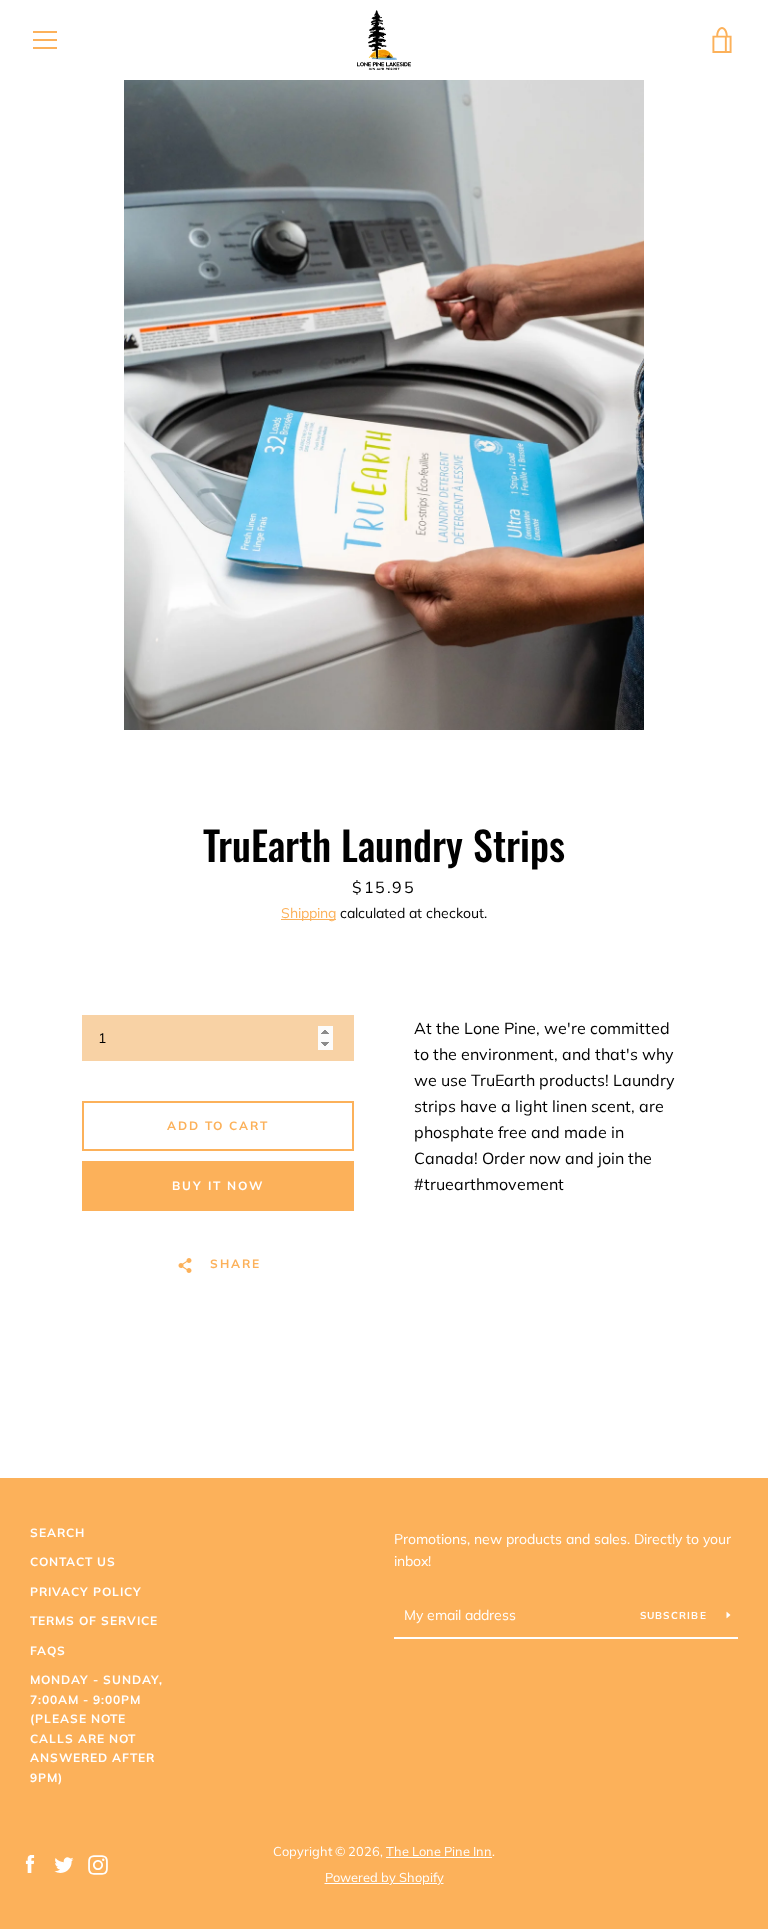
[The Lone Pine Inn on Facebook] (30, 1863)
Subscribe (676, 1615)
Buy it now (218, 1185)
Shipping (308, 913)
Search (57, 1532)
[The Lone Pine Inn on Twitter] (64, 1863)
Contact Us (73, 1561)
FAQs (48, 1650)
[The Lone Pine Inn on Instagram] (98, 1863)
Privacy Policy (86, 1591)
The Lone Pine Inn (439, 1851)
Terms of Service (94, 1620)
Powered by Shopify (384, 1877)
